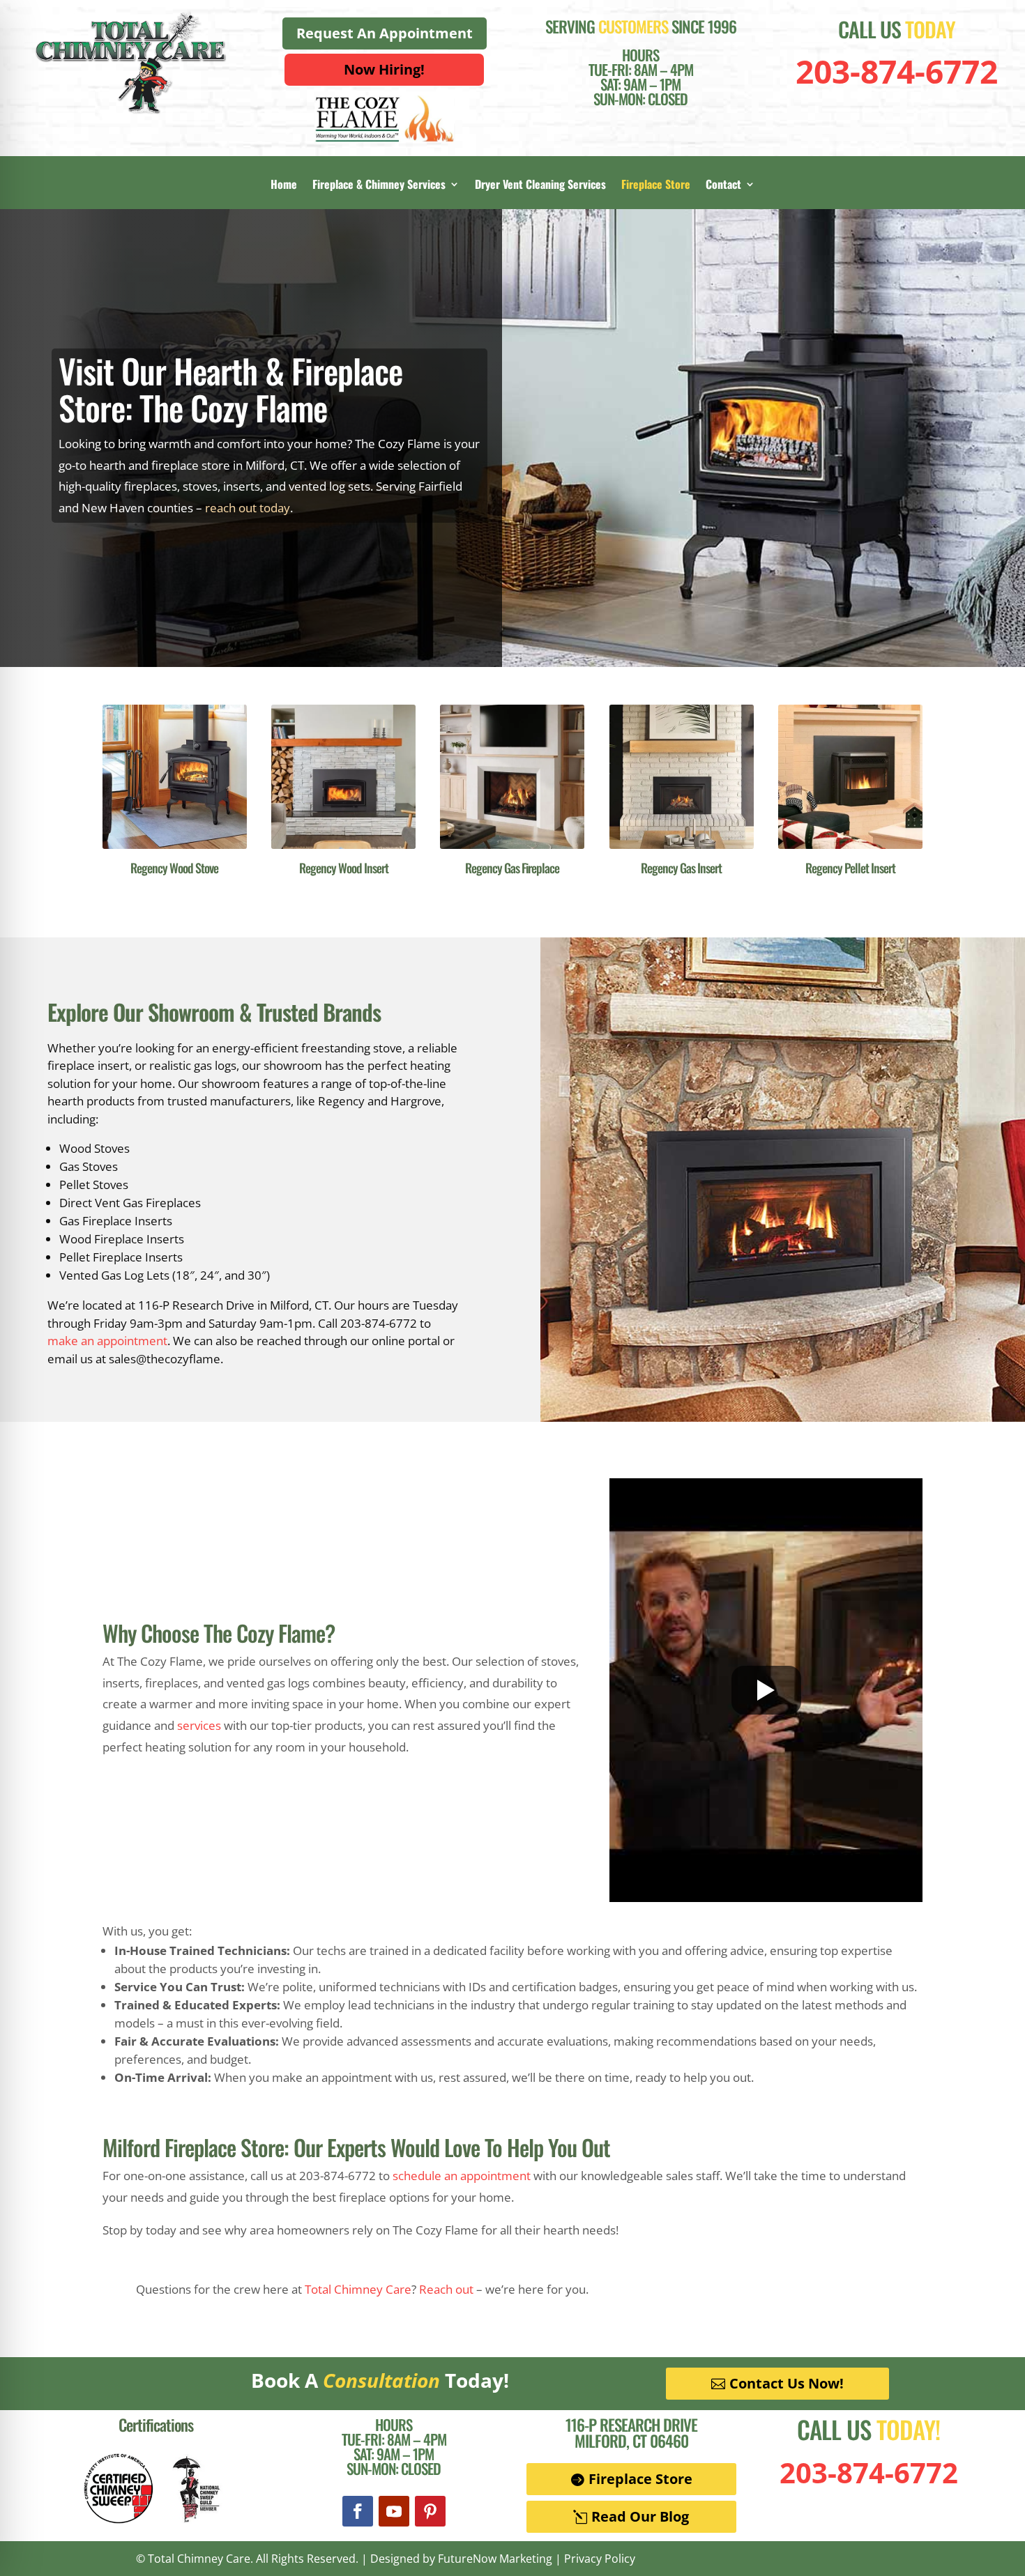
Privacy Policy (600, 2559)
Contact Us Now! (787, 2383)
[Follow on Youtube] (394, 2511)
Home (284, 186)
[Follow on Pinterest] (430, 2511)
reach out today (248, 508)
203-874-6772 (897, 71)
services (199, 1725)
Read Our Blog (640, 2516)
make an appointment (107, 1341)
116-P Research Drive (631, 2425)
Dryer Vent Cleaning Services (540, 186)
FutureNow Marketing (495, 2559)
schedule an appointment (462, 2176)
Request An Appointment (385, 33)
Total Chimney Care (358, 2289)
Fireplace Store (656, 186)
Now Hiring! (384, 69)
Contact (723, 186)
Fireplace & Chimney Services (379, 186)
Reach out (446, 2289)
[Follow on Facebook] (358, 2511)
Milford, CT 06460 (631, 2441)
